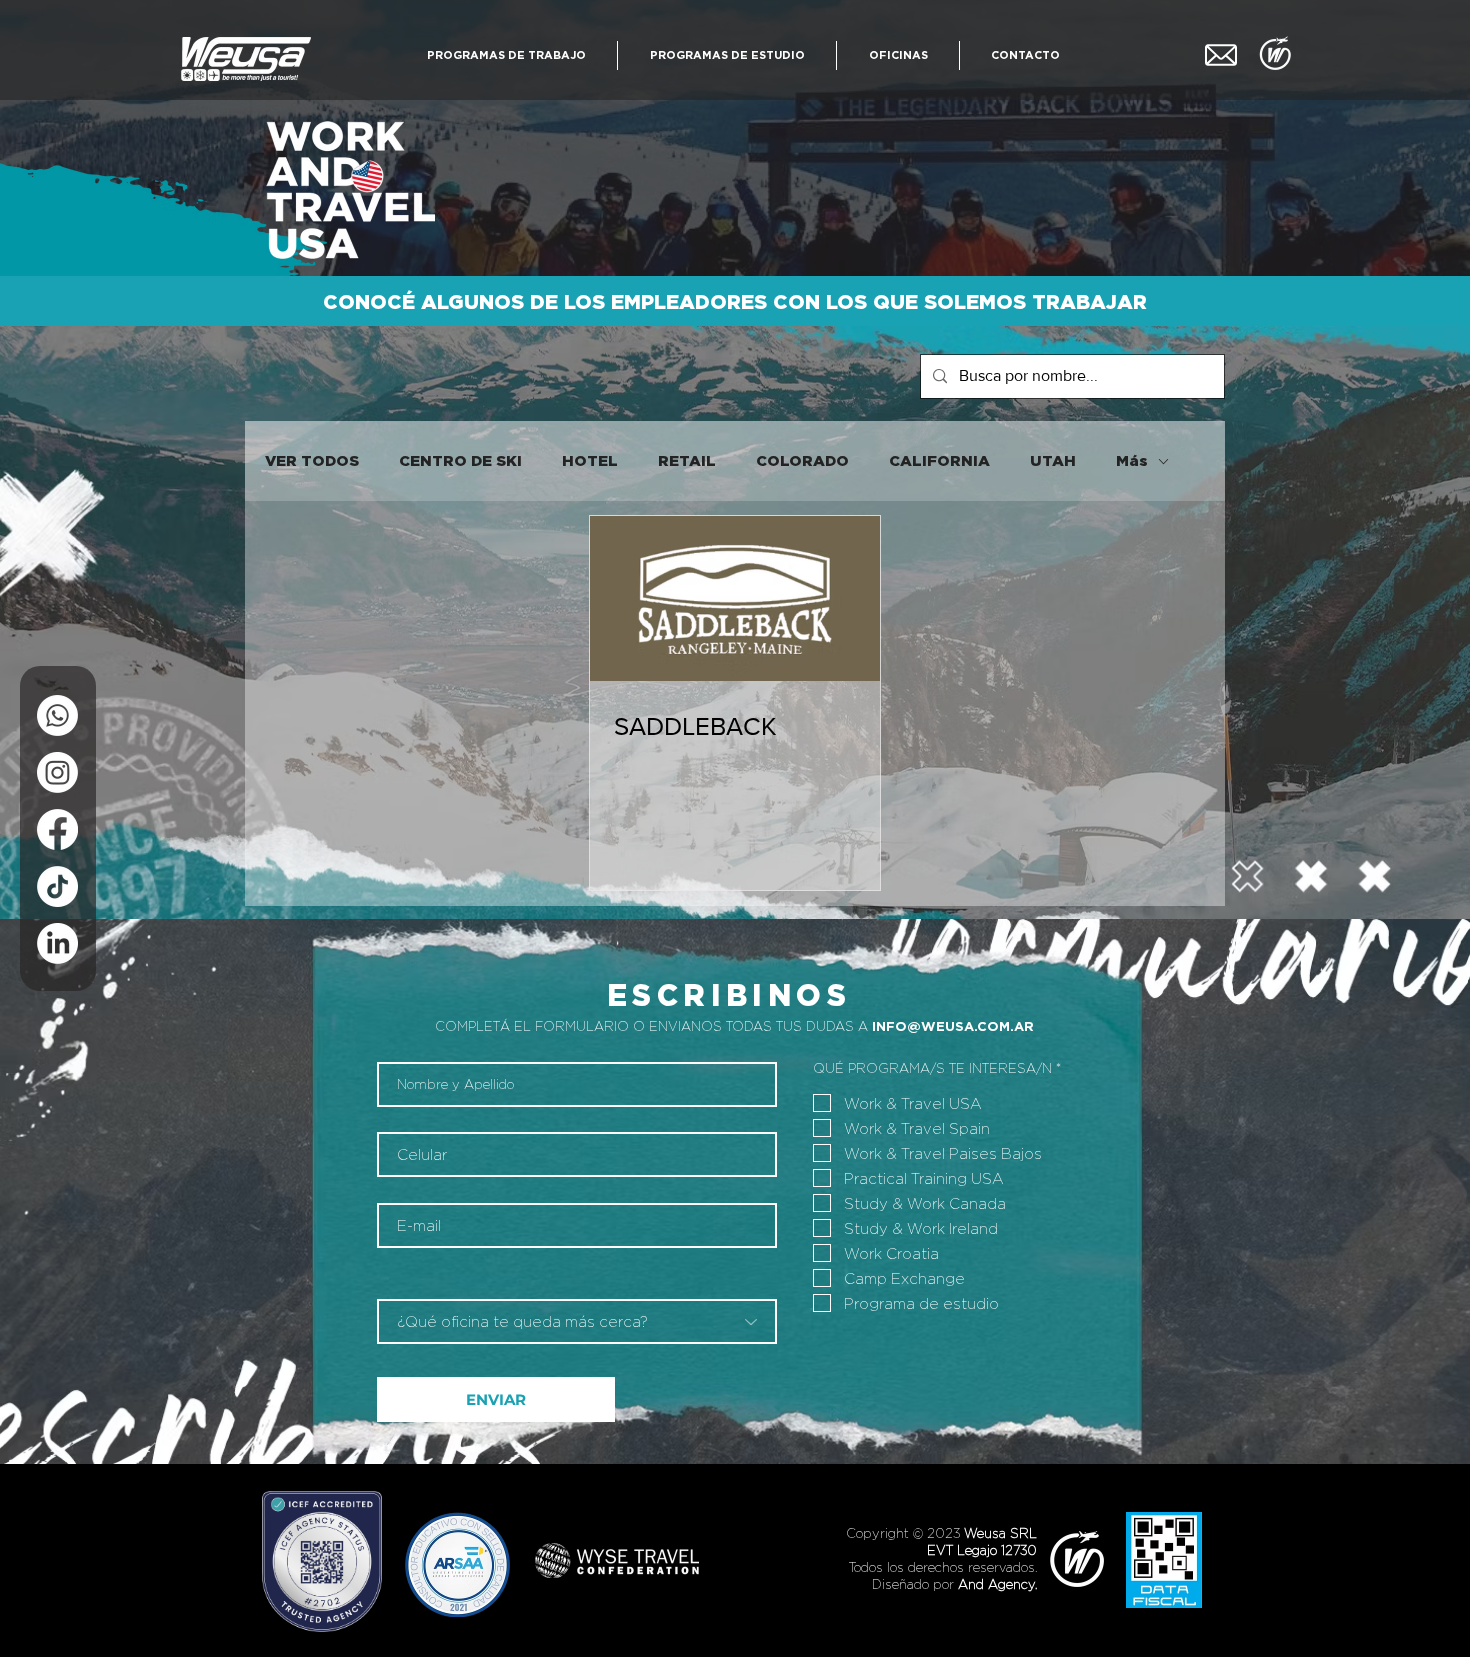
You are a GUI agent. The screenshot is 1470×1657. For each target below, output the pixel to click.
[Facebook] (57, 829)
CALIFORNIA (939, 460)
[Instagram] (57, 772)
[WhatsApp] (57, 715)
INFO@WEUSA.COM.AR (953, 1026)
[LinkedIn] (57, 943)
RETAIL (687, 460)
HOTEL (590, 460)
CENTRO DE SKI (460, 460)
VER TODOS (312, 460)
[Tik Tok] (57, 886)
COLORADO (802, 460)
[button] (506, 55)
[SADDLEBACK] (735, 598)
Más (1132, 460)
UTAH (1053, 460)
